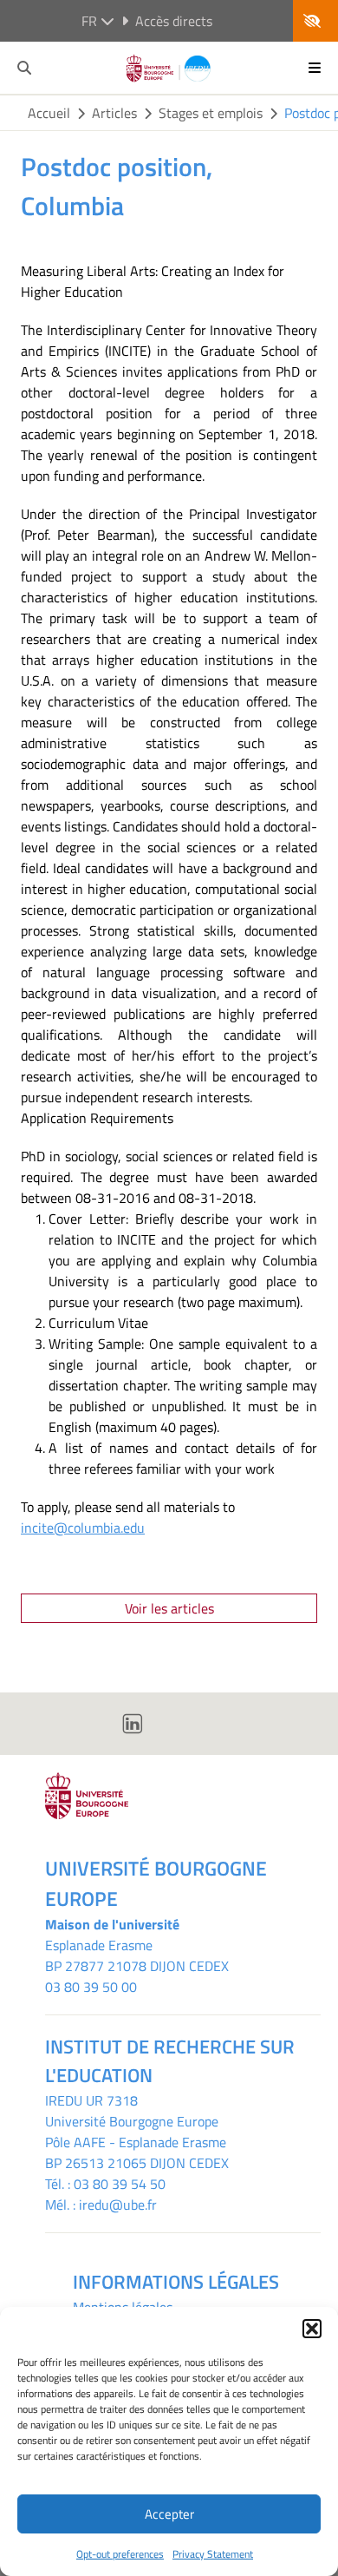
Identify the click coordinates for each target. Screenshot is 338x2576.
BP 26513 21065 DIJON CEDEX (137, 2163)
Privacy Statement (213, 2554)
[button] (312, 2329)
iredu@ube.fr (118, 2205)
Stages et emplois (211, 113)
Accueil (49, 113)
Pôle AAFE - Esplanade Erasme (136, 2142)
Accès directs (174, 21)
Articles (114, 113)
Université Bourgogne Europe (132, 2121)
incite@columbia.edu (83, 1528)
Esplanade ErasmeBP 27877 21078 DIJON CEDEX (137, 1955)
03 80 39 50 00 (91, 1987)
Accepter (169, 2514)
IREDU (65, 2100)
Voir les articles (169, 1608)
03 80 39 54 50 (120, 2184)
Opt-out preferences (120, 2554)
